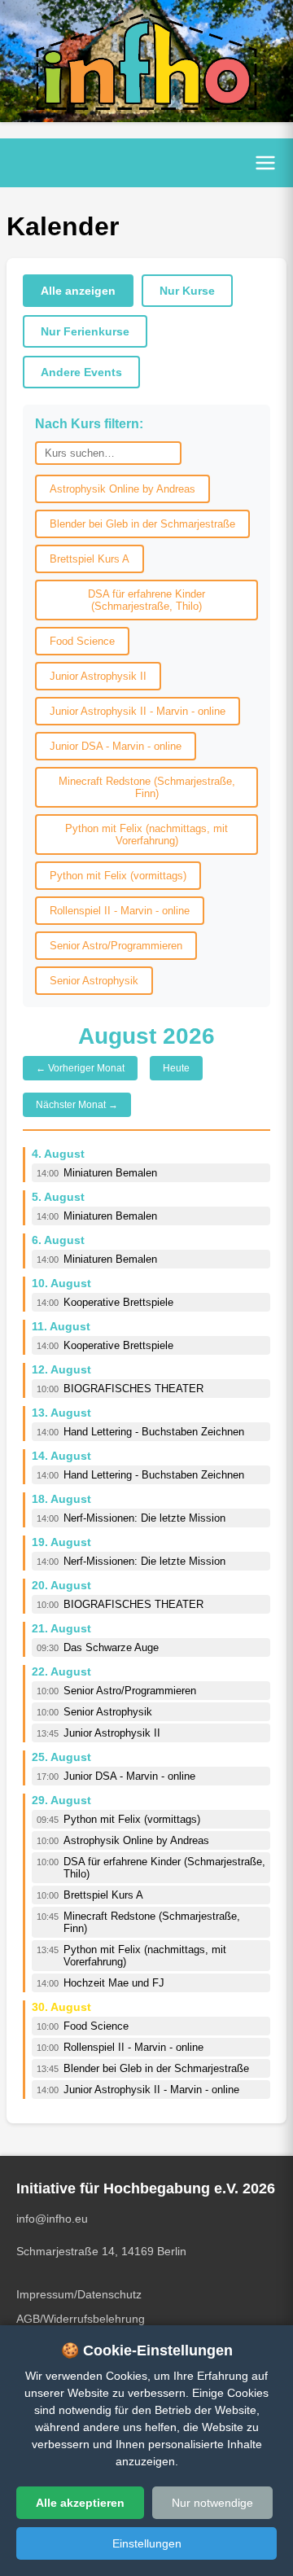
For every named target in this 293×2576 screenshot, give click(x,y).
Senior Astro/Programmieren (116, 946)
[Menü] (265, 163)
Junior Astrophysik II (98, 676)
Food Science (82, 641)
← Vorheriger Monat (80, 1068)
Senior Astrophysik (94, 981)
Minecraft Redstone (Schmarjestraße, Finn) (147, 787)
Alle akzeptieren (80, 2503)
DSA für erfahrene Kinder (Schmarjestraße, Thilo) (146, 600)
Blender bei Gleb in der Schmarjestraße (142, 524)
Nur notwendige (212, 2503)
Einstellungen (147, 2543)
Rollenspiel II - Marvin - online (120, 911)
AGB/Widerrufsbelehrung (81, 2319)
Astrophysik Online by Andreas (122, 489)
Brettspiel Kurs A (90, 559)
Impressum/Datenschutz (79, 2294)
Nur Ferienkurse (85, 331)
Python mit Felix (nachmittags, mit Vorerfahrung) (146, 835)
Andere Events (81, 372)
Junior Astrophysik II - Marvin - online (138, 711)
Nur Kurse (187, 291)
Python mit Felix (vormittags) (118, 876)
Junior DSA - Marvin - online (116, 746)
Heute (176, 1068)
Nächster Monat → (77, 1105)
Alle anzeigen (78, 291)
